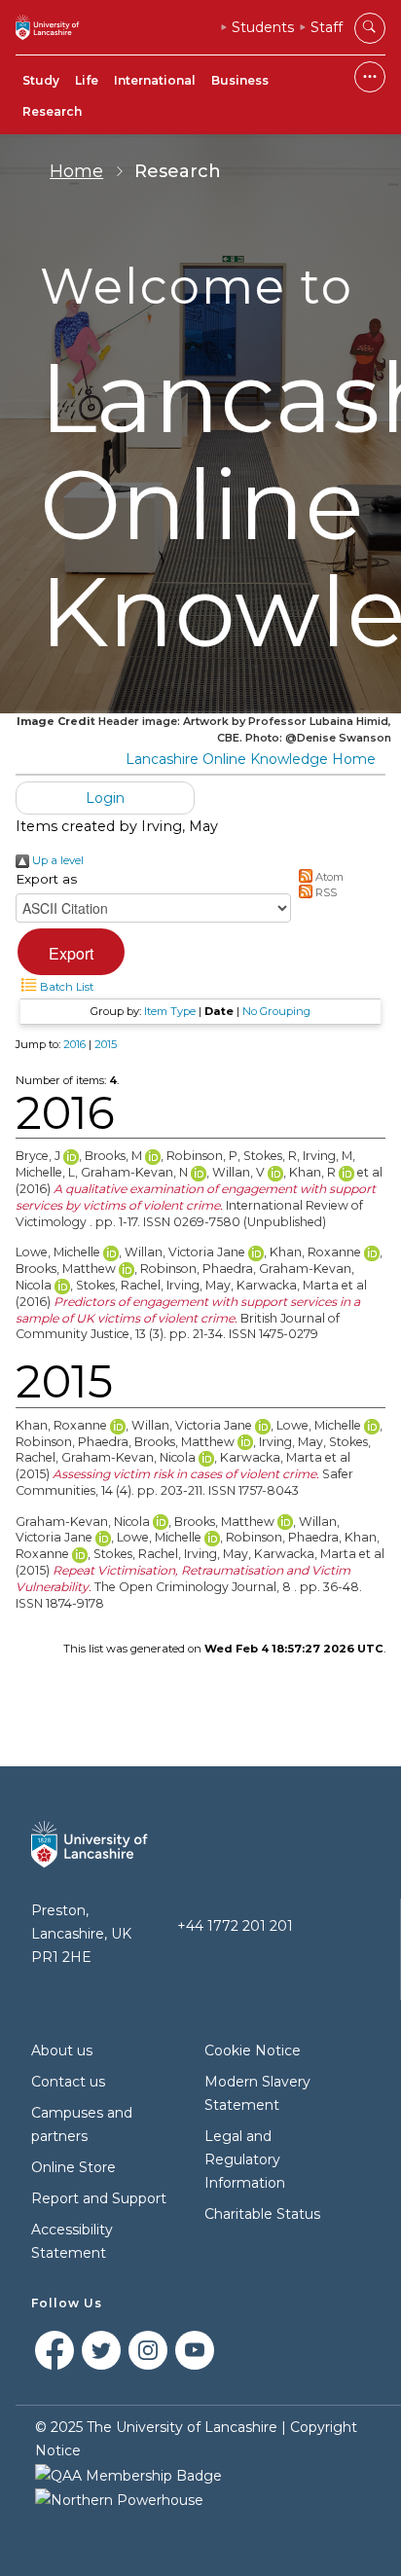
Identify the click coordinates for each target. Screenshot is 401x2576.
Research (52, 111)
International (155, 80)
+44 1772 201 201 (235, 1926)
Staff (327, 27)
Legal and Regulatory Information (245, 2159)
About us (62, 2050)
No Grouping (276, 1011)
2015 (106, 1044)
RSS (325, 892)
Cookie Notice (253, 2050)
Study (41, 80)
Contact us (68, 2082)
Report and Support (99, 2198)
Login (105, 798)
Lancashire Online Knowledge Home (251, 759)
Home (76, 171)
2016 (74, 1044)
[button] (71, 952)
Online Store (73, 2167)
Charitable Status (262, 2214)
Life (87, 80)
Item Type (170, 1011)
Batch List (65, 987)
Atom (328, 877)
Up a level (56, 860)
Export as (46, 879)
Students (263, 27)
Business (240, 80)
